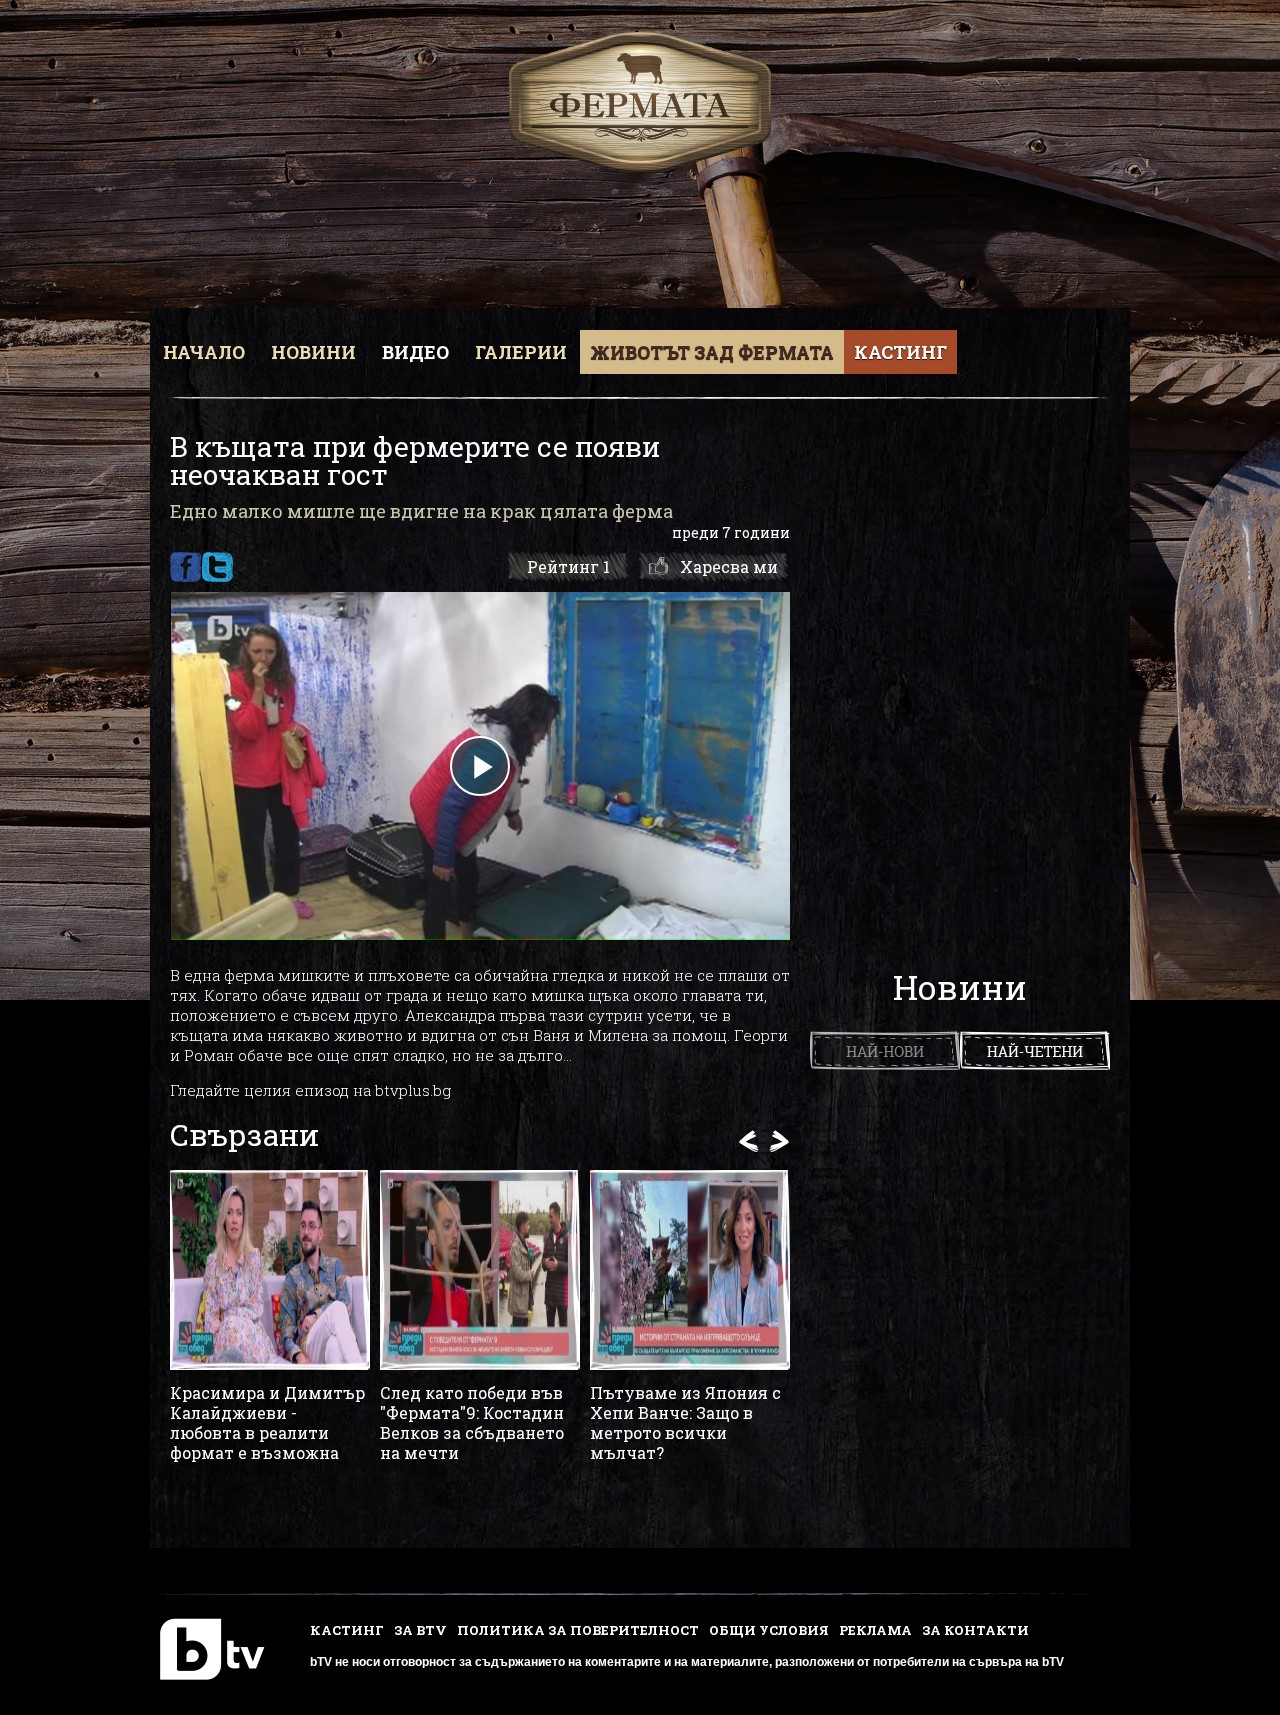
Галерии (521, 352)
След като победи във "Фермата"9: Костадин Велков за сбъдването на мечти (472, 1423)
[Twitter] (217, 567)
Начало (204, 352)
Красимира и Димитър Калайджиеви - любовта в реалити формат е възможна (267, 1423)
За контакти (975, 1630)
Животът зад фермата (712, 352)
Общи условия (769, 1630)
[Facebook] (185, 567)
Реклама (875, 1630)
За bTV (420, 1630)
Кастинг (900, 352)
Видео (415, 352)
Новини (313, 352)
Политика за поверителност (578, 1630)
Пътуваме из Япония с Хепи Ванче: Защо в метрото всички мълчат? (685, 1423)
